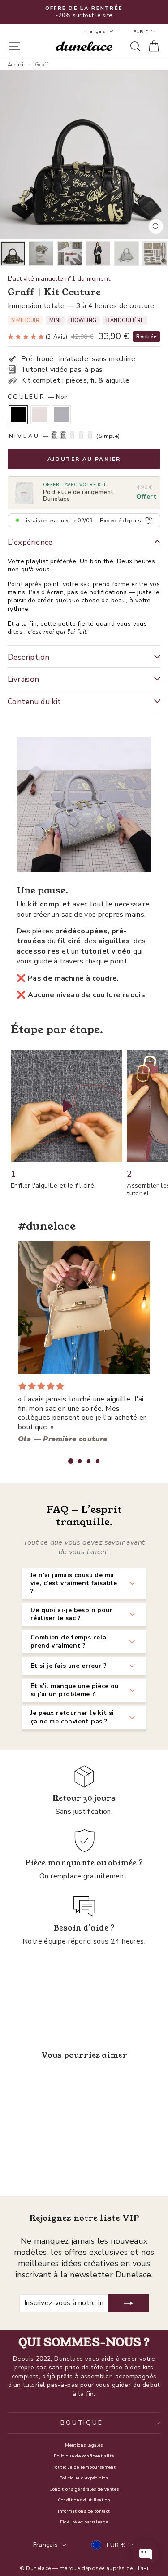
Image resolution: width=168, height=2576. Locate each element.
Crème (40, 415)
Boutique (82, 2423)
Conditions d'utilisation (84, 2500)
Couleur (38, 397)
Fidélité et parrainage (84, 2522)
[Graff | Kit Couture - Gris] (47, 2165)
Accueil (16, 65)
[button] (71, 1461)
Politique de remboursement (84, 2467)
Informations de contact (84, 2511)
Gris (61, 415)
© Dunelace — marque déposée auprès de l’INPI (84, 2568)
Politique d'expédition (84, 2478)
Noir (18, 415)
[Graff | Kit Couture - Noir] (26, 2165)
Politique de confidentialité (84, 2456)
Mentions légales (84, 2445)
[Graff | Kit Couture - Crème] (37, 2165)
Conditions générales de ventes (84, 2489)
